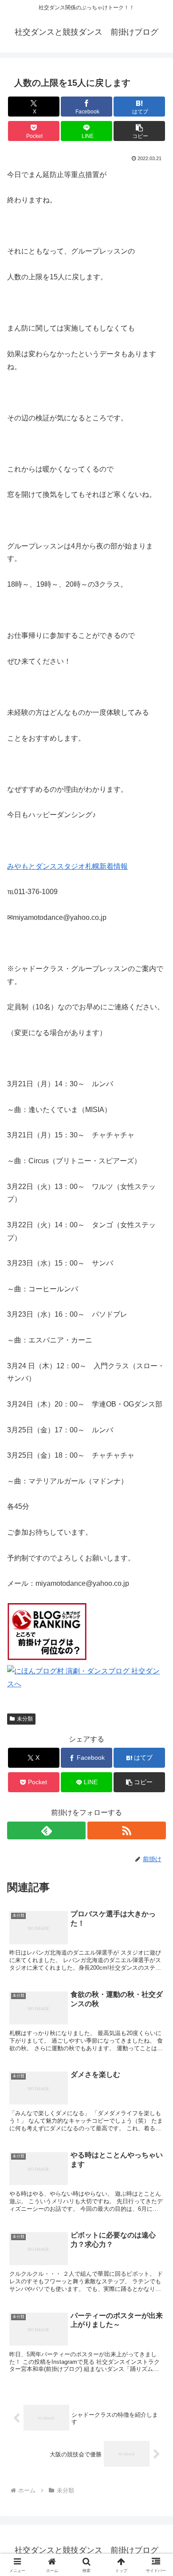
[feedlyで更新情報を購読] (46, 1830)
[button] (139, 131)
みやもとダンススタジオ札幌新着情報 (67, 866)
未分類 (25, 1719)
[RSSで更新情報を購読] (127, 1830)
